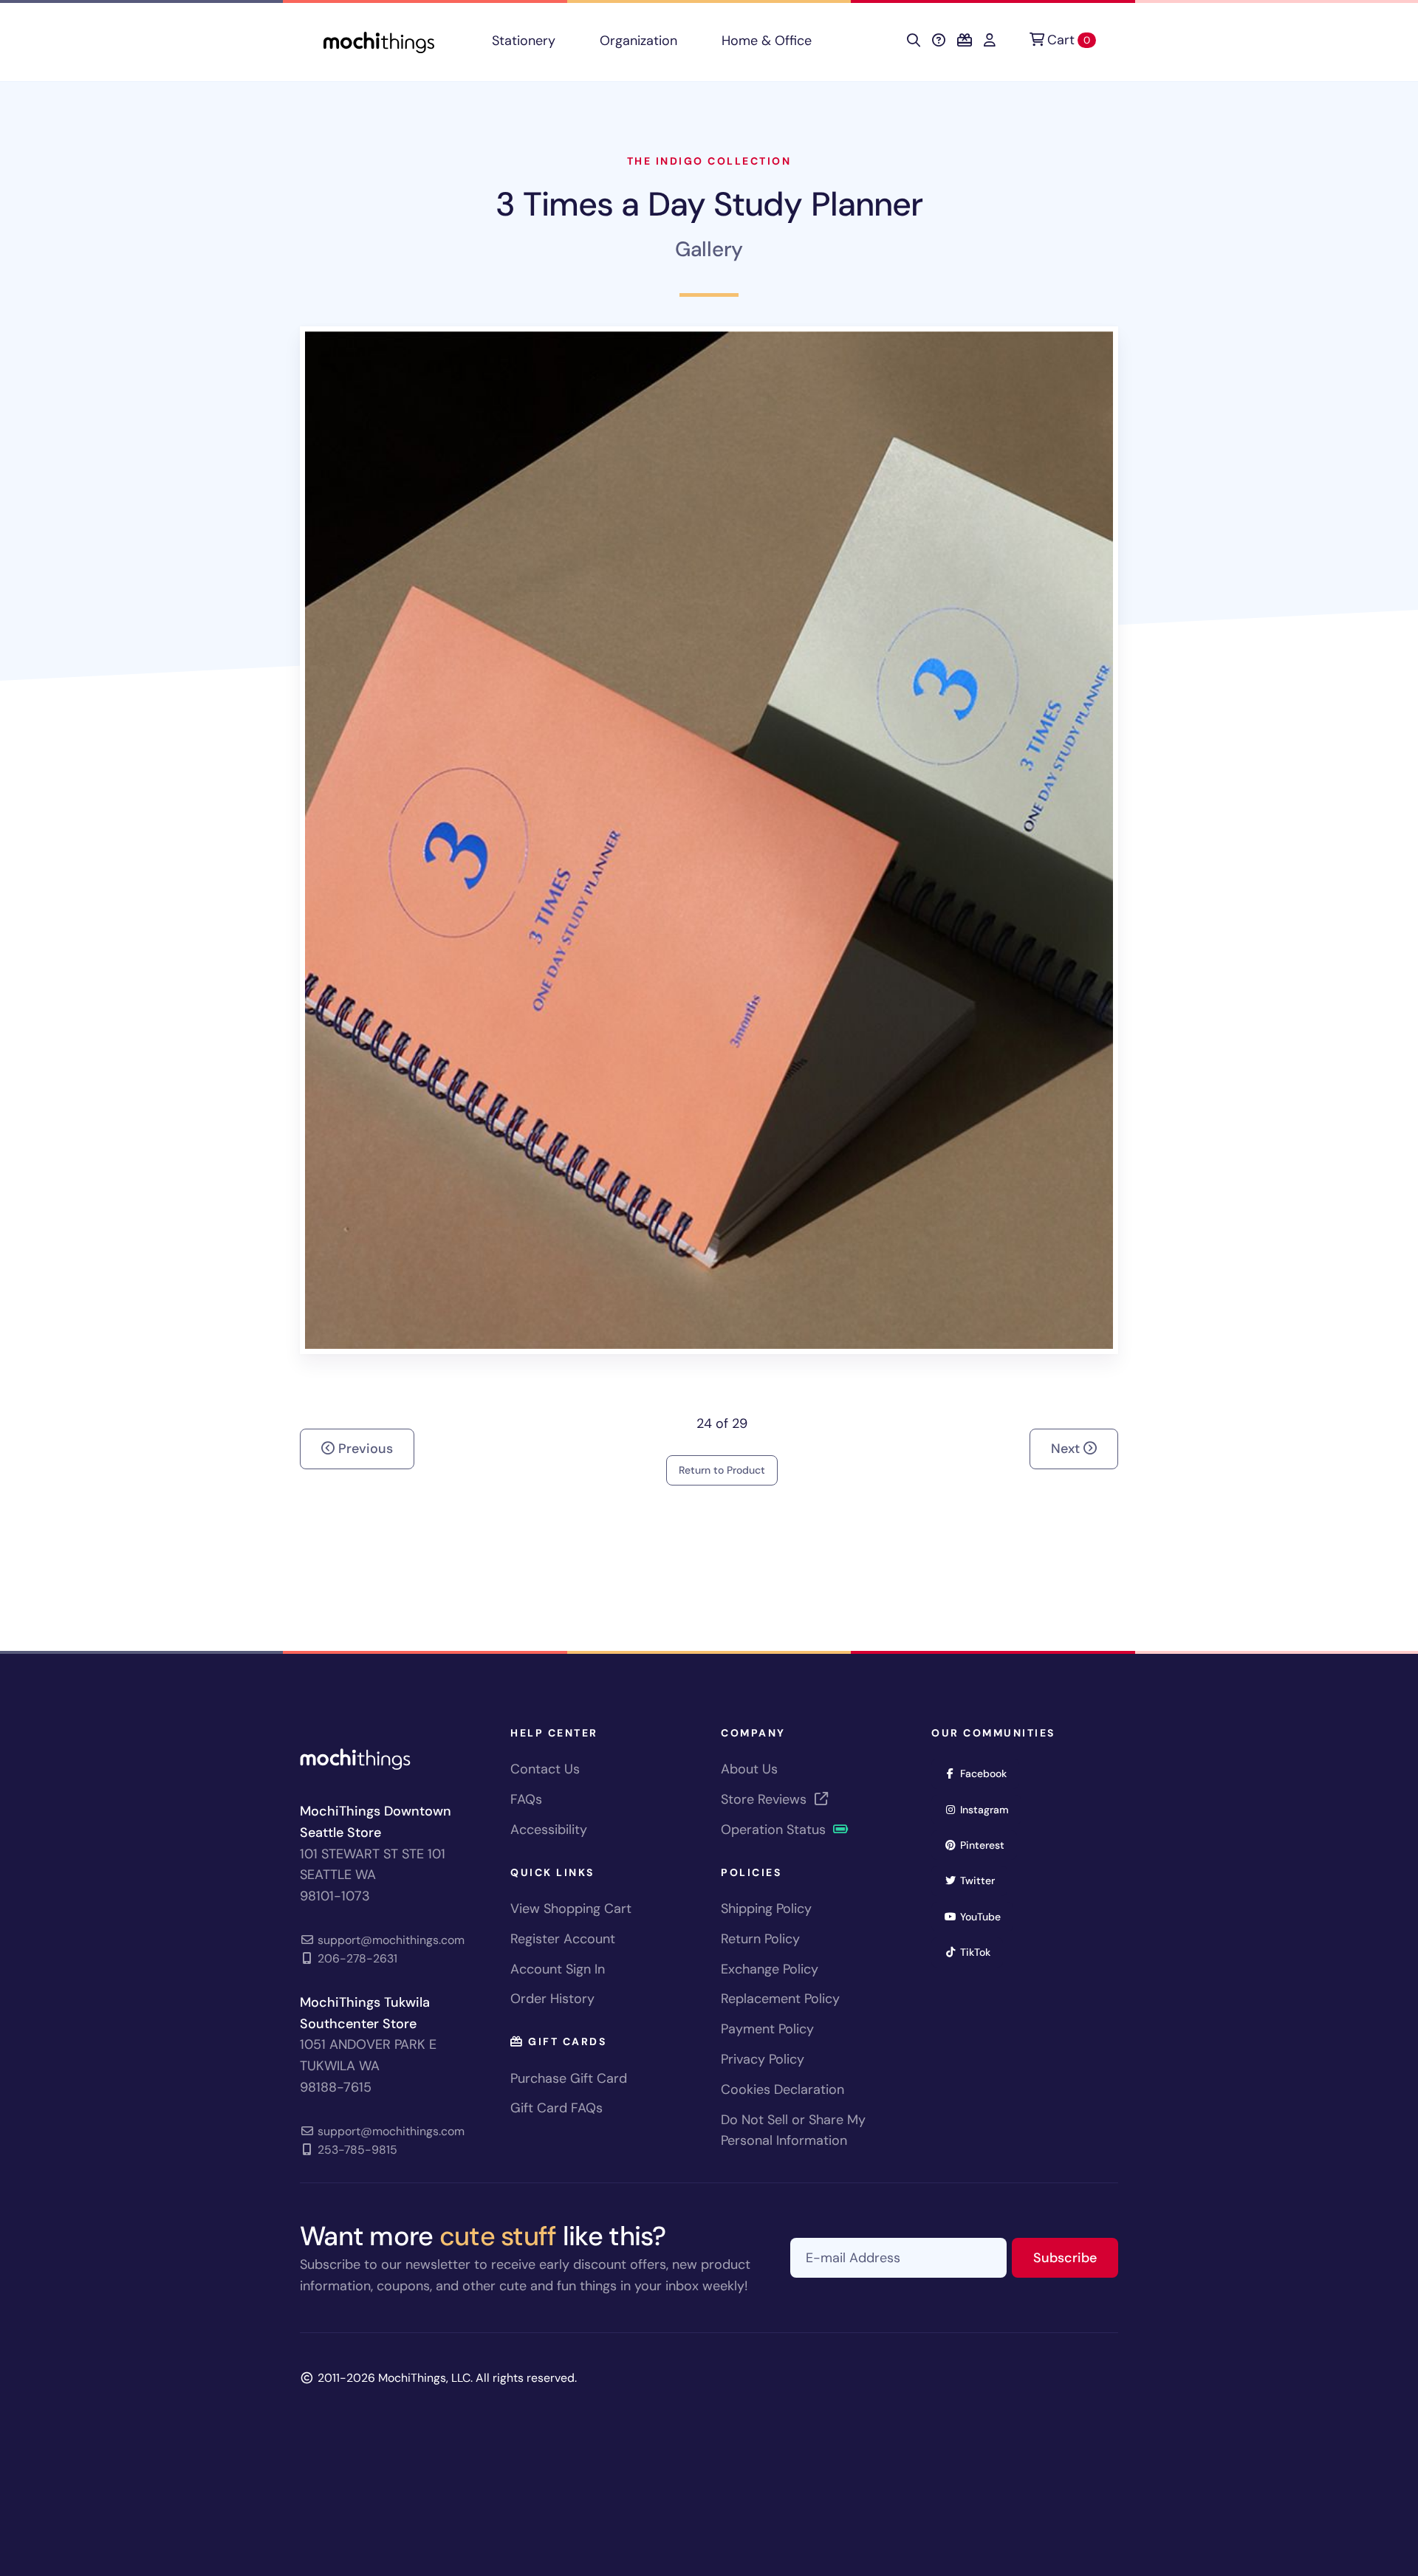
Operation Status (775, 1830)
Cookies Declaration (782, 2089)
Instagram (989, 1809)
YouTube (985, 1916)
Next (1067, 1449)
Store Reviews (765, 1799)
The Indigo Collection (709, 161)
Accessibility (549, 1830)
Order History (552, 1999)
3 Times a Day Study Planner (709, 204)
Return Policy (760, 1939)
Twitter (982, 1880)
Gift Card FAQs (556, 2108)
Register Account (563, 1939)
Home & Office (767, 41)
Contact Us (545, 1769)
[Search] (914, 41)
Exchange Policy (770, 1969)
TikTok (980, 1952)
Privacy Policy (763, 2059)
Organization (638, 41)
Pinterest (987, 1845)
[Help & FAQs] (939, 41)
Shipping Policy (766, 1909)
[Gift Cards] (965, 41)
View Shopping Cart (571, 1909)
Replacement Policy (780, 1999)
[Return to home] (379, 41)
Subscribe (1076, 2257)
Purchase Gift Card (569, 2078)
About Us (749, 1769)
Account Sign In (558, 1969)
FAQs (526, 1799)
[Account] (990, 41)
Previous (364, 1449)
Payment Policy (767, 2029)
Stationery (524, 41)
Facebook (988, 1773)
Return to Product (722, 1470)
